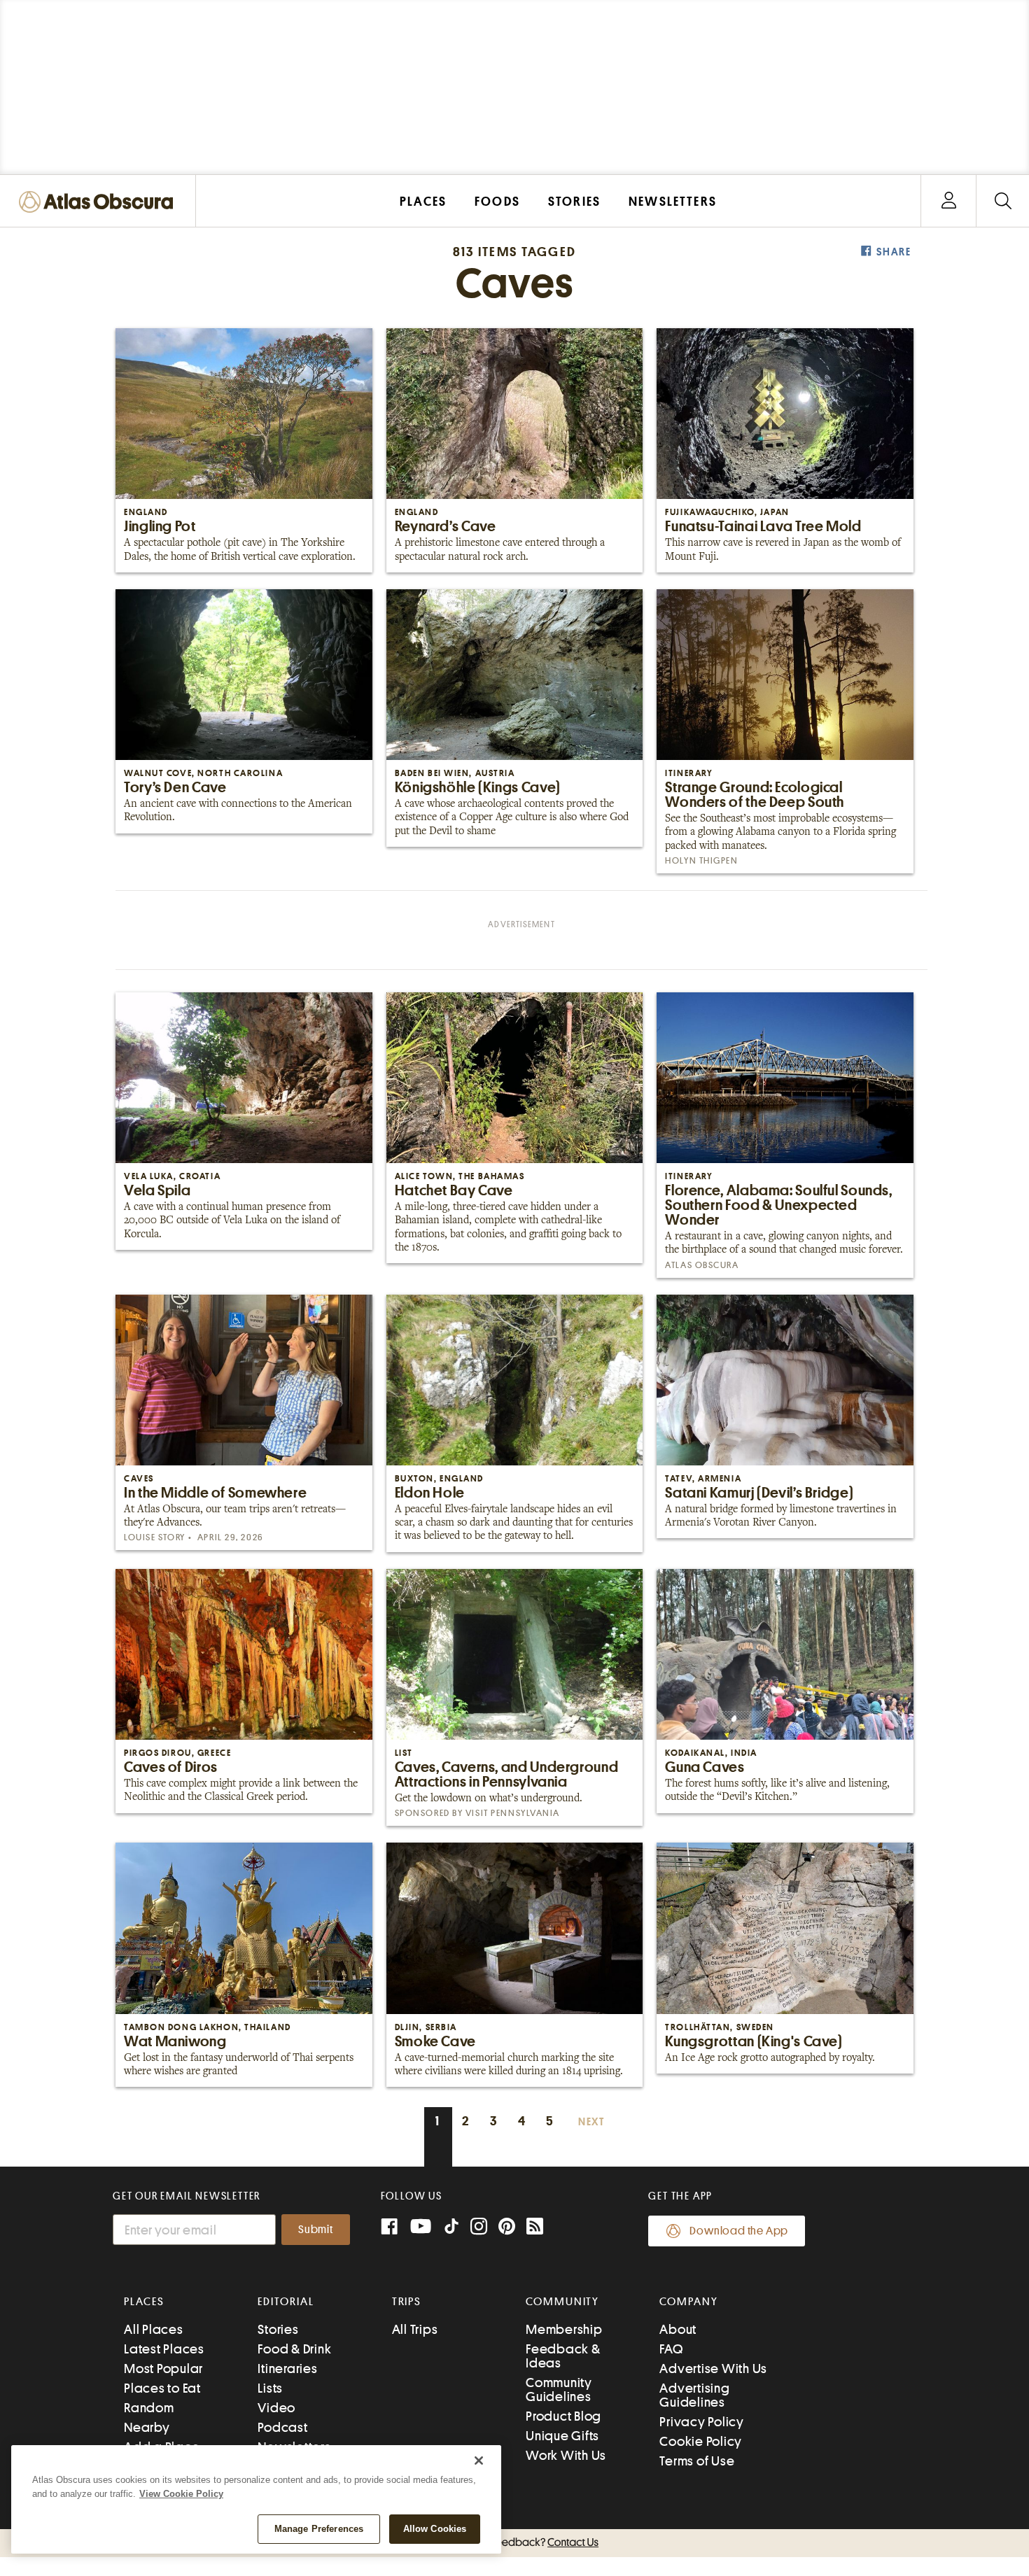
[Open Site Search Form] (1003, 201)
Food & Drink (294, 2349)
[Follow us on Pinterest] (507, 2228)
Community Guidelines (559, 2390)
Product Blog (563, 2416)
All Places (154, 2329)
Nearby (147, 2427)
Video (276, 2408)
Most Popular (163, 2369)
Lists (270, 2388)
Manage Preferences (319, 2529)
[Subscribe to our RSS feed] (535, 2228)
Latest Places (164, 2349)
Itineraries (287, 2369)
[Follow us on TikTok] (451, 2229)
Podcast (282, 2427)
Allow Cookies (435, 2529)
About (678, 2329)
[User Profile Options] (948, 201)
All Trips (415, 2329)
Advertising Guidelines (694, 2395)
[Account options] (949, 201)
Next (591, 2122)
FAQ (671, 2349)
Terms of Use (697, 2461)
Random (149, 2408)
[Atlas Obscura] (99, 203)
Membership (564, 2329)
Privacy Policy (702, 2422)
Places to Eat (162, 2388)
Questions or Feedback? (514, 2542)
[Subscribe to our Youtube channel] (421, 2228)
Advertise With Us (713, 2369)
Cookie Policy (701, 2441)
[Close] (479, 2461)
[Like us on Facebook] (389, 2228)
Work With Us (566, 2455)
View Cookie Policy (181, 2494)
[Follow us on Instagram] (479, 2228)
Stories (278, 2329)
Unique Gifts (562, 2436)
